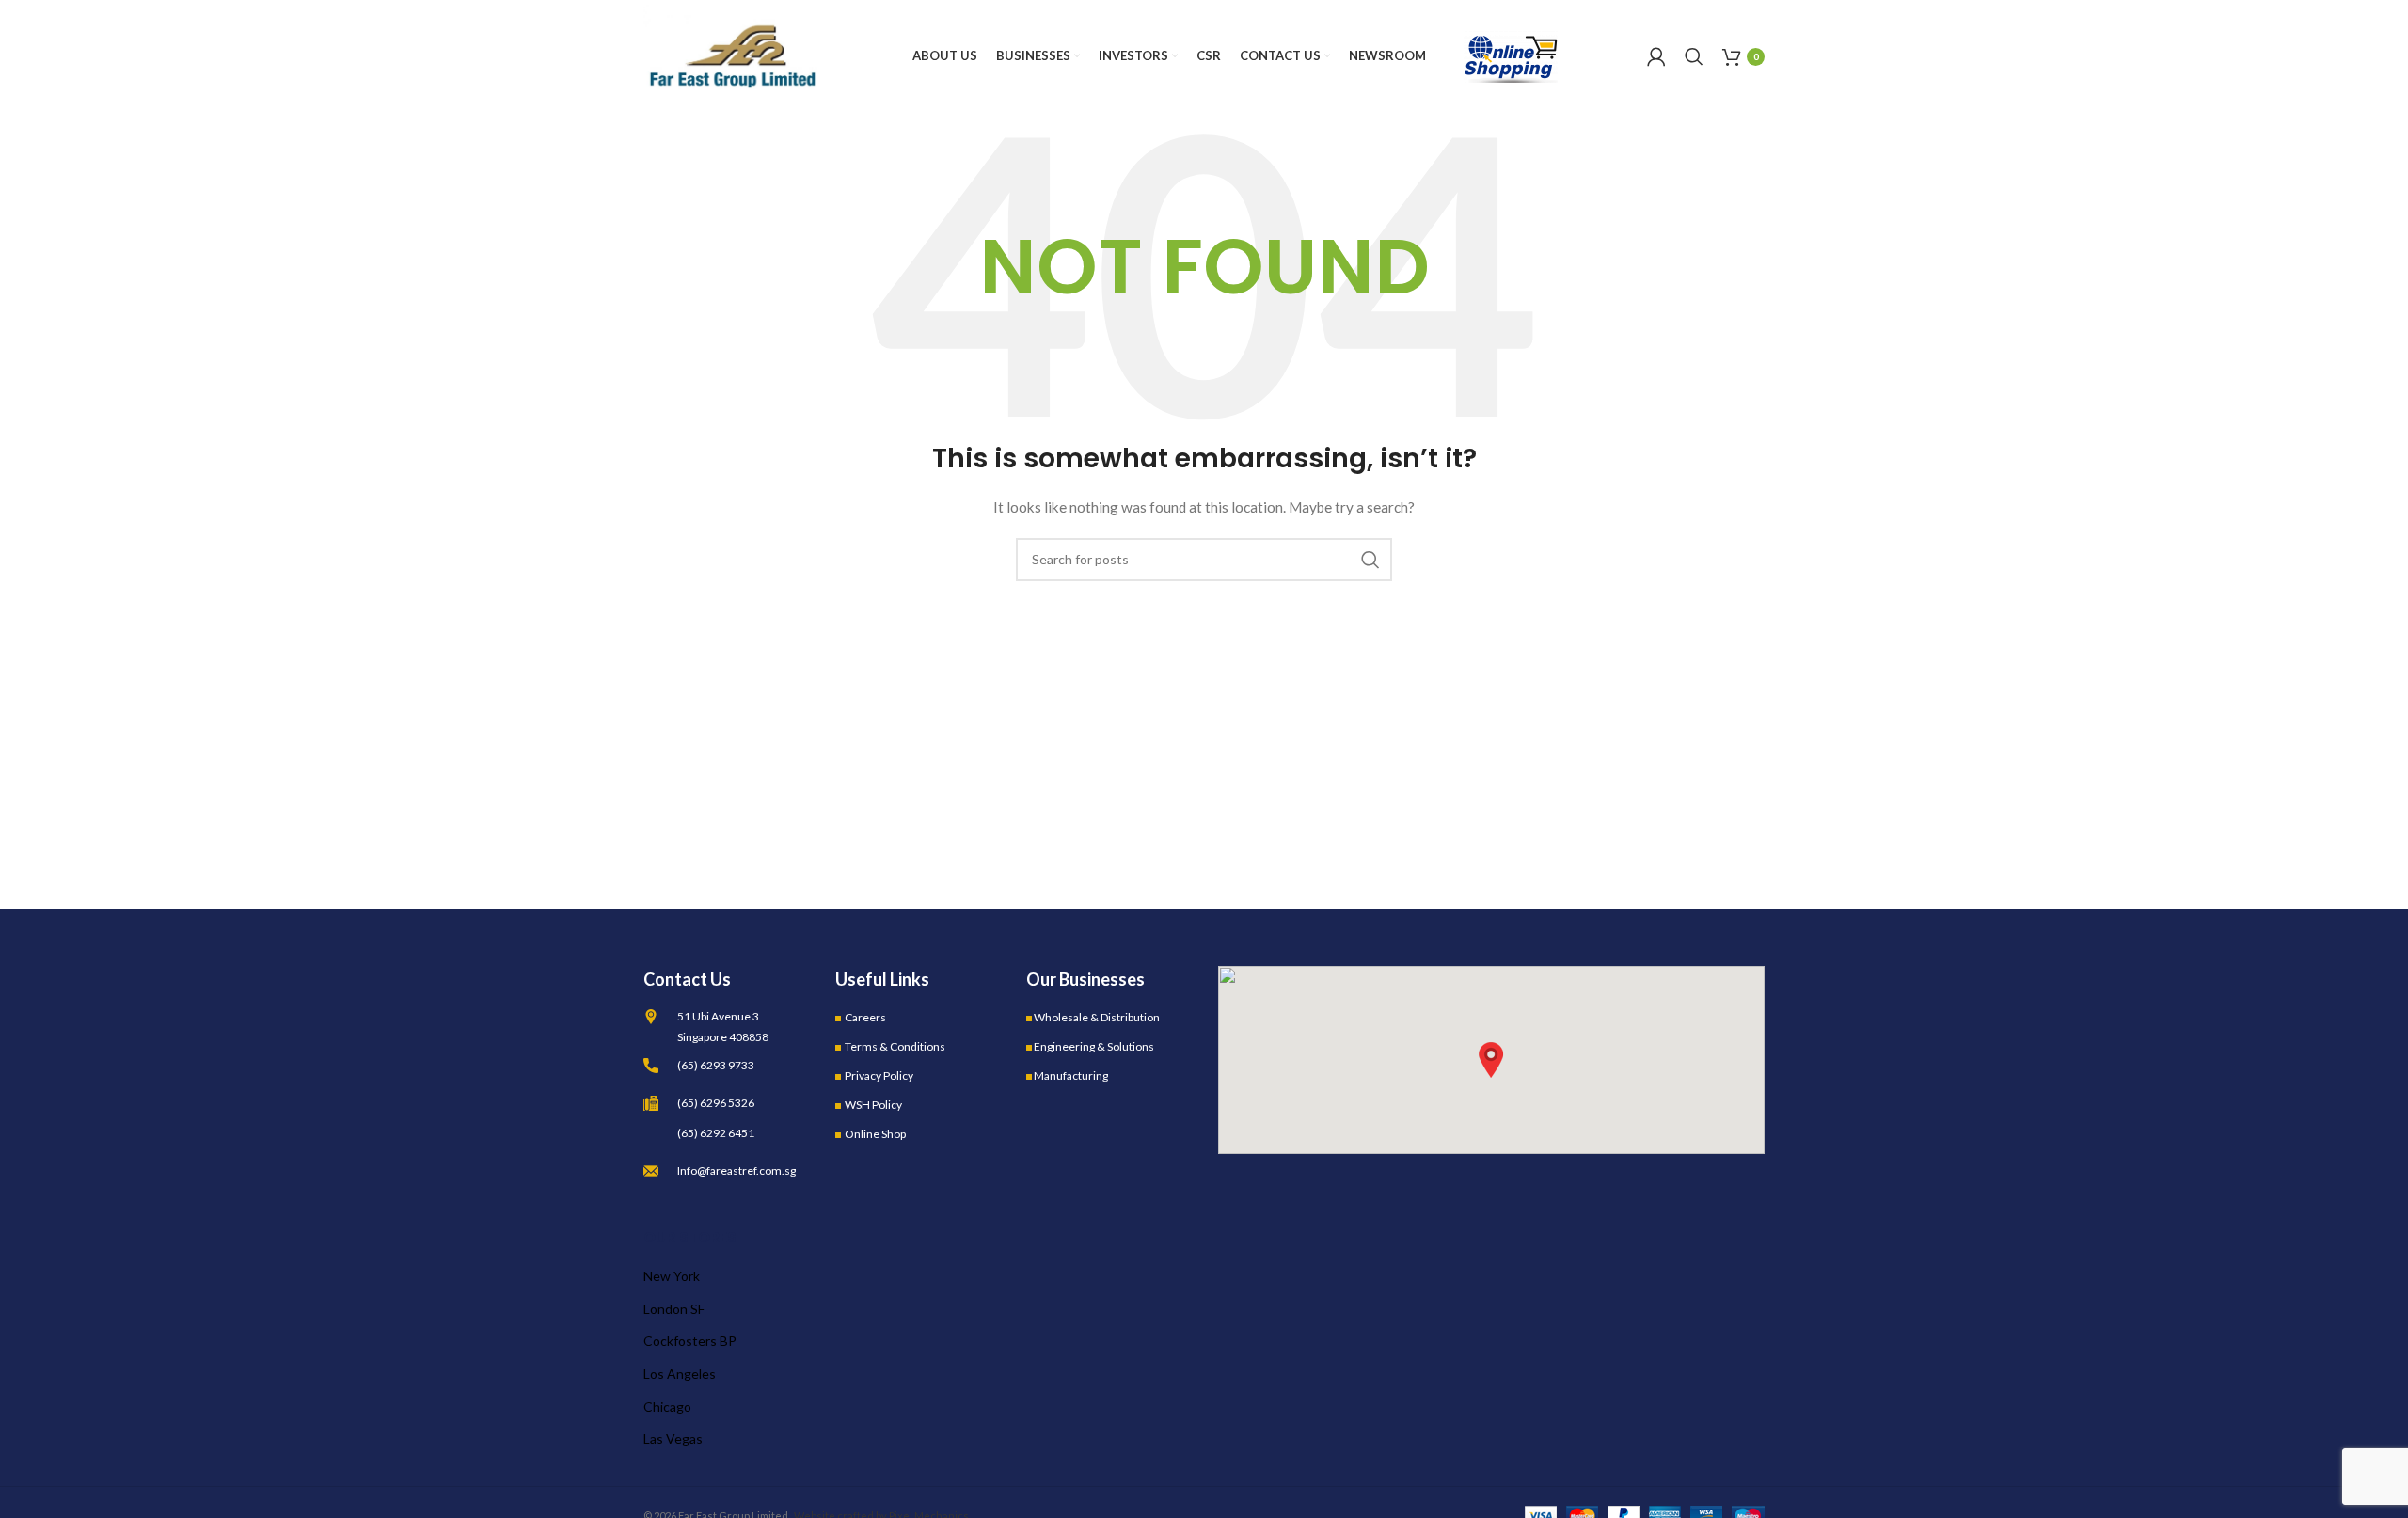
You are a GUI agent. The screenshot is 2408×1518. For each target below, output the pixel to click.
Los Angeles (680, 1374)
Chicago (667, 1407)
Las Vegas (673, 1439)
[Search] (1694, 56)
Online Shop (875, 1134)
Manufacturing (1071, 1075)
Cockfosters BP (690, 1341)
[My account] (1656, 56)
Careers (865, 1017)
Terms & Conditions (895, 1046)
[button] (1491, 1060)
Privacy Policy (879, 1075)
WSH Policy (873, 1105)
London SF (674, 1309)
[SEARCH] (1370, 560)
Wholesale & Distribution (1097, 1017)
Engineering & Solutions (1094, 1046)
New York (672, 1276)
